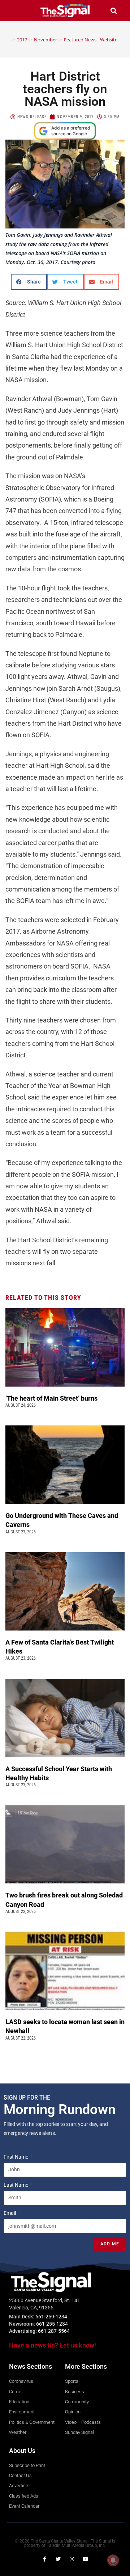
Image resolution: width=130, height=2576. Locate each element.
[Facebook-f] (44, 2559)
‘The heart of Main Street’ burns (51, 1398)
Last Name (16, 2185)
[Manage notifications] (113, 2560)
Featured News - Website (91, 40)
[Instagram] (72, 2559)
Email (10, 2213)
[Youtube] (86, 2559)
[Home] (8, 40)
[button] (16, 11)
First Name (16, 2157)
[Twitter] (58, 2559)
